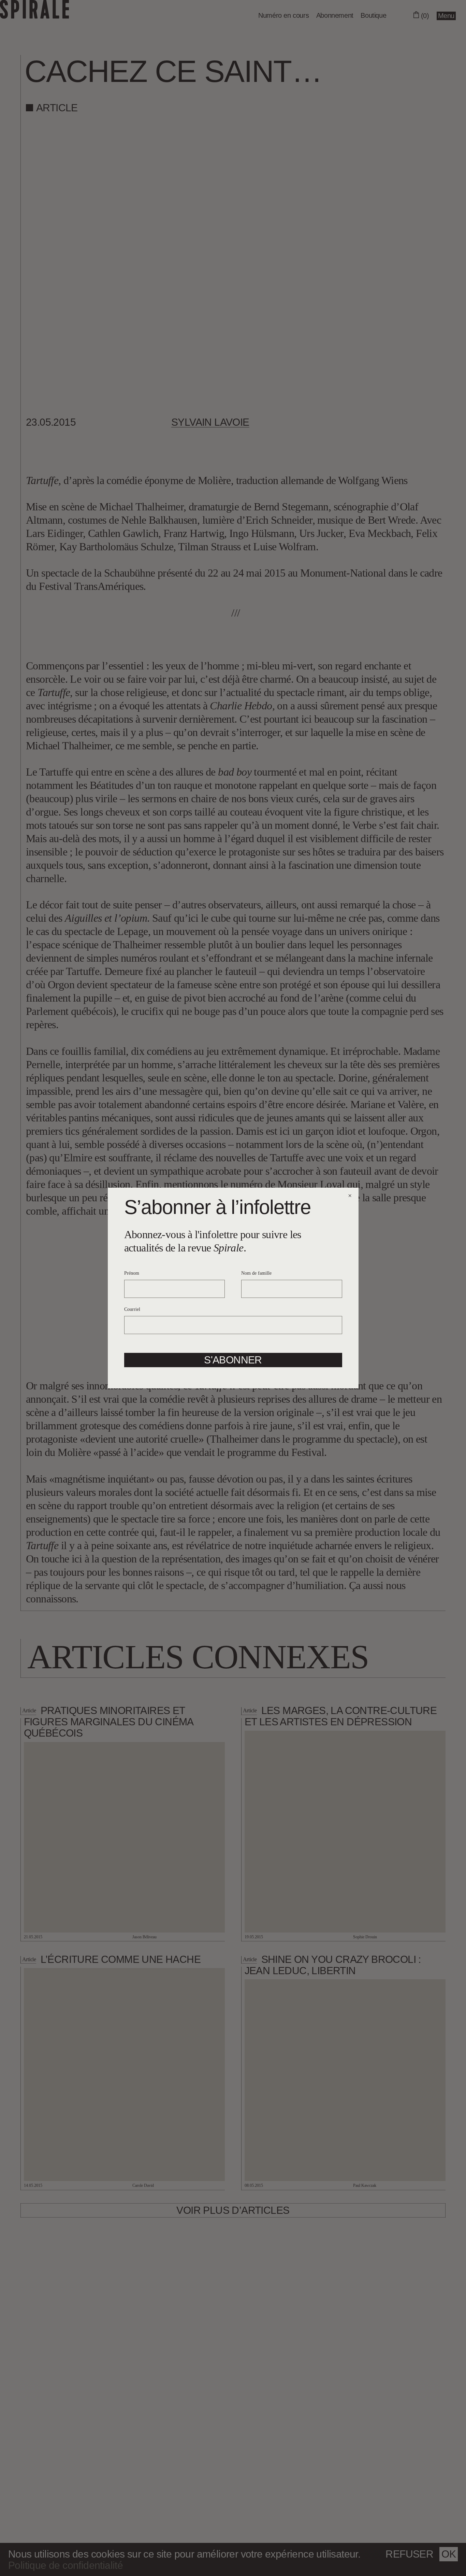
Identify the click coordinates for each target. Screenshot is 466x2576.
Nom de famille (256, 1273)
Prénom (132, 1273)
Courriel (132, 1309)
